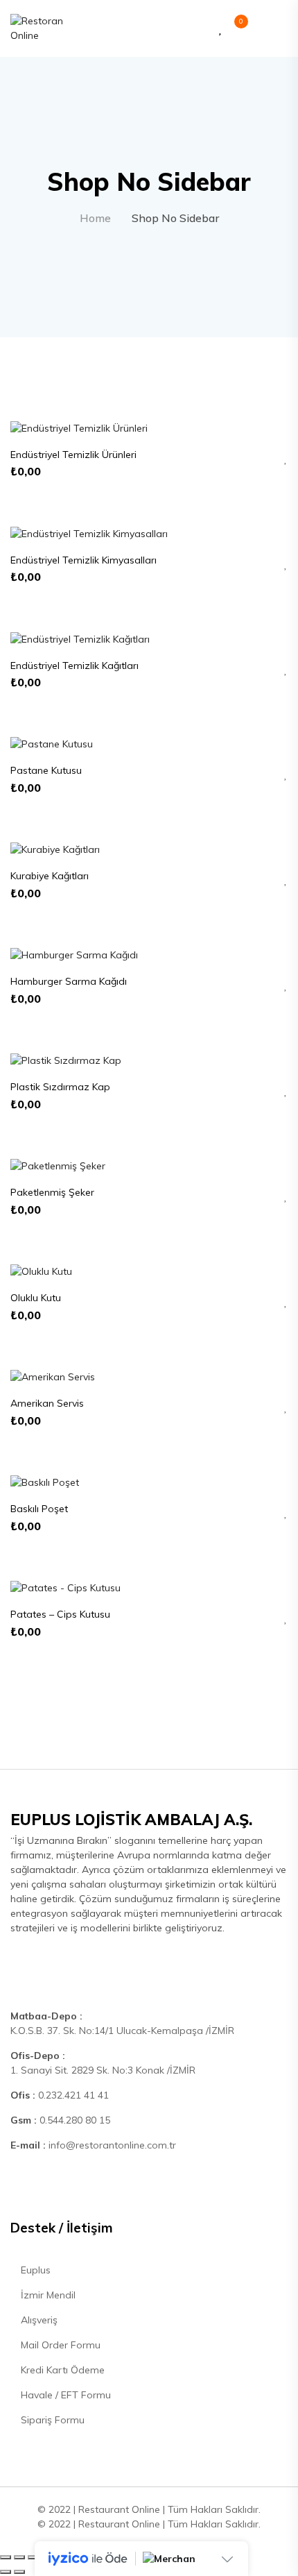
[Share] (19, 2557)
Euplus (34, 2270)
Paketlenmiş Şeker (52, 1192)
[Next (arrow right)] (19, 2572)
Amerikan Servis (47, 1403)
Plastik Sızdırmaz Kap (60, 1087)
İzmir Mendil (47, 2295)
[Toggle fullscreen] (33, 2557)
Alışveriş (38, 2320)
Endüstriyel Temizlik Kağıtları (74, 666)
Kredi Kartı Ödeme (61, 2370)
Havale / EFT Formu (64, 2395)
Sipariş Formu (51, 2420)
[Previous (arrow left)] (6, 2572)
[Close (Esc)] (6, 2557)
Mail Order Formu (59, 2345)
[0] (234, 29)
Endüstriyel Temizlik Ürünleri (73, 455)
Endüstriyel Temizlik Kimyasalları (84, 560)
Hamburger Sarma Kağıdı (69, 981)
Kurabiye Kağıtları (50, 876)
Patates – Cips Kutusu (60, 1614)
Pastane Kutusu (46, 770)
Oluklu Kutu (36, 1298)
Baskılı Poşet (39, 1509)
